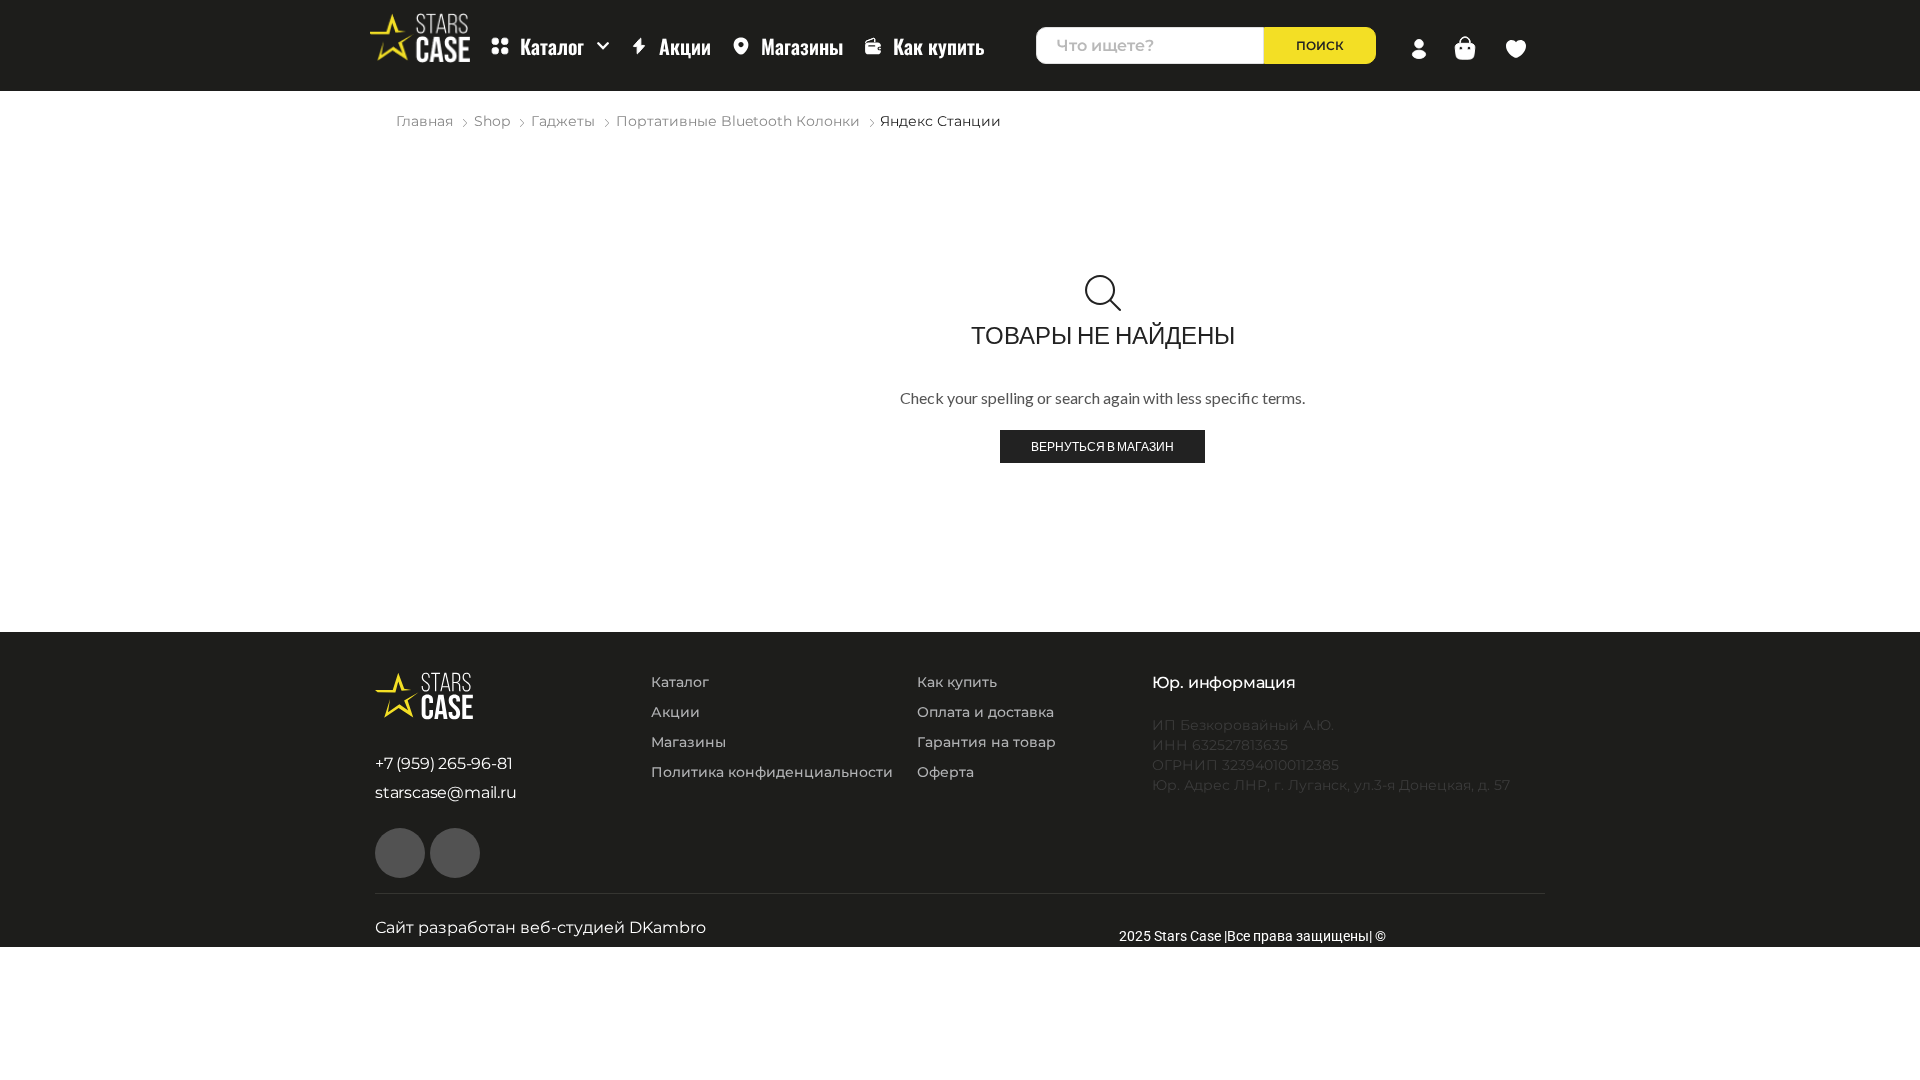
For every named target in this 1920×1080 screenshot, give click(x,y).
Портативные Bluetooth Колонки (738, 121)
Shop (492, 121)
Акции (685, 46)
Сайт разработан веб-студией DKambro (540, 927)
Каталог (552, 46)
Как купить (939, 46)
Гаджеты (563, 121)
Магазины (802, 46)
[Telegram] (455, 853)
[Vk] (400, 853)
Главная (424, 121)
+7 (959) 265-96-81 (443, 763)
